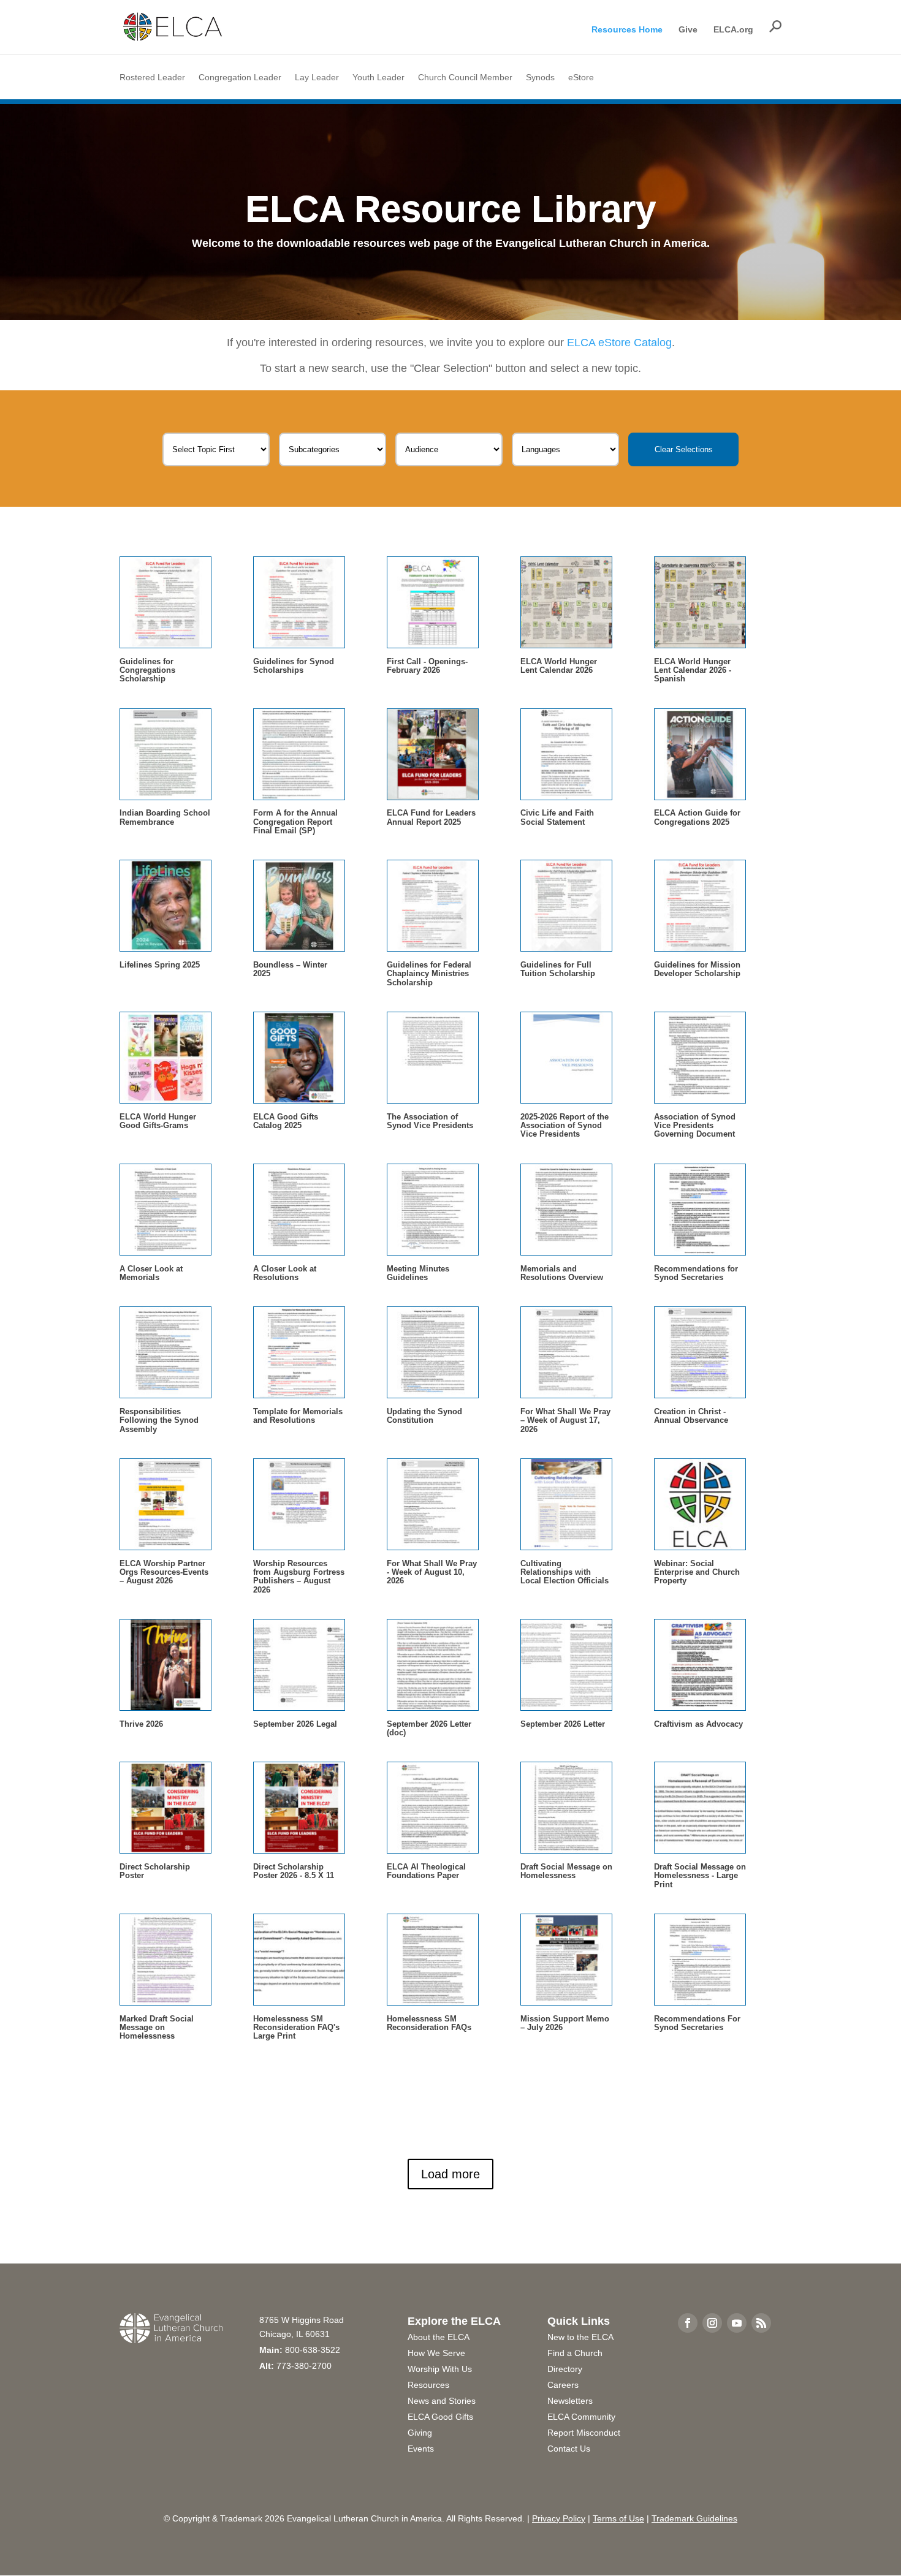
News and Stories (442, 2401)
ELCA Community (581, 2417)
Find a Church (575, 2353)
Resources (428, 2385)
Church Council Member (465, 78)
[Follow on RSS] (761, 2323)
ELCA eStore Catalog (619, 343)
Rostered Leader (152, 78)
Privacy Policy (559, 2518)
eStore (581, 78)
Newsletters (570, 2401)
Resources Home (627, 30)
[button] (775, 26)
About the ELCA (439, 2337)
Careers (563, 2385)
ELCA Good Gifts (440, 2417)
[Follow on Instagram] (712, 2323)
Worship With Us (440, 2369)
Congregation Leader (240, 78)
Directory (565, 2369)
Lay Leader (317, 78)
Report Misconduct (584, 2433)
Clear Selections (684, 449)
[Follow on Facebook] (688, 2323)
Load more (450, 2174)
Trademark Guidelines (694, 2518)
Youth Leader (378, 78)
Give (688, 30)
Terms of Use (618, 2518)
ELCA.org (733, 30)
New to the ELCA (580, 2337)
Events (421, 2449)
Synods (540, 78)
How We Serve (436, 2353)
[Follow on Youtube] (737, 2323)
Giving (420, 2433)
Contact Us (569, 2449)
